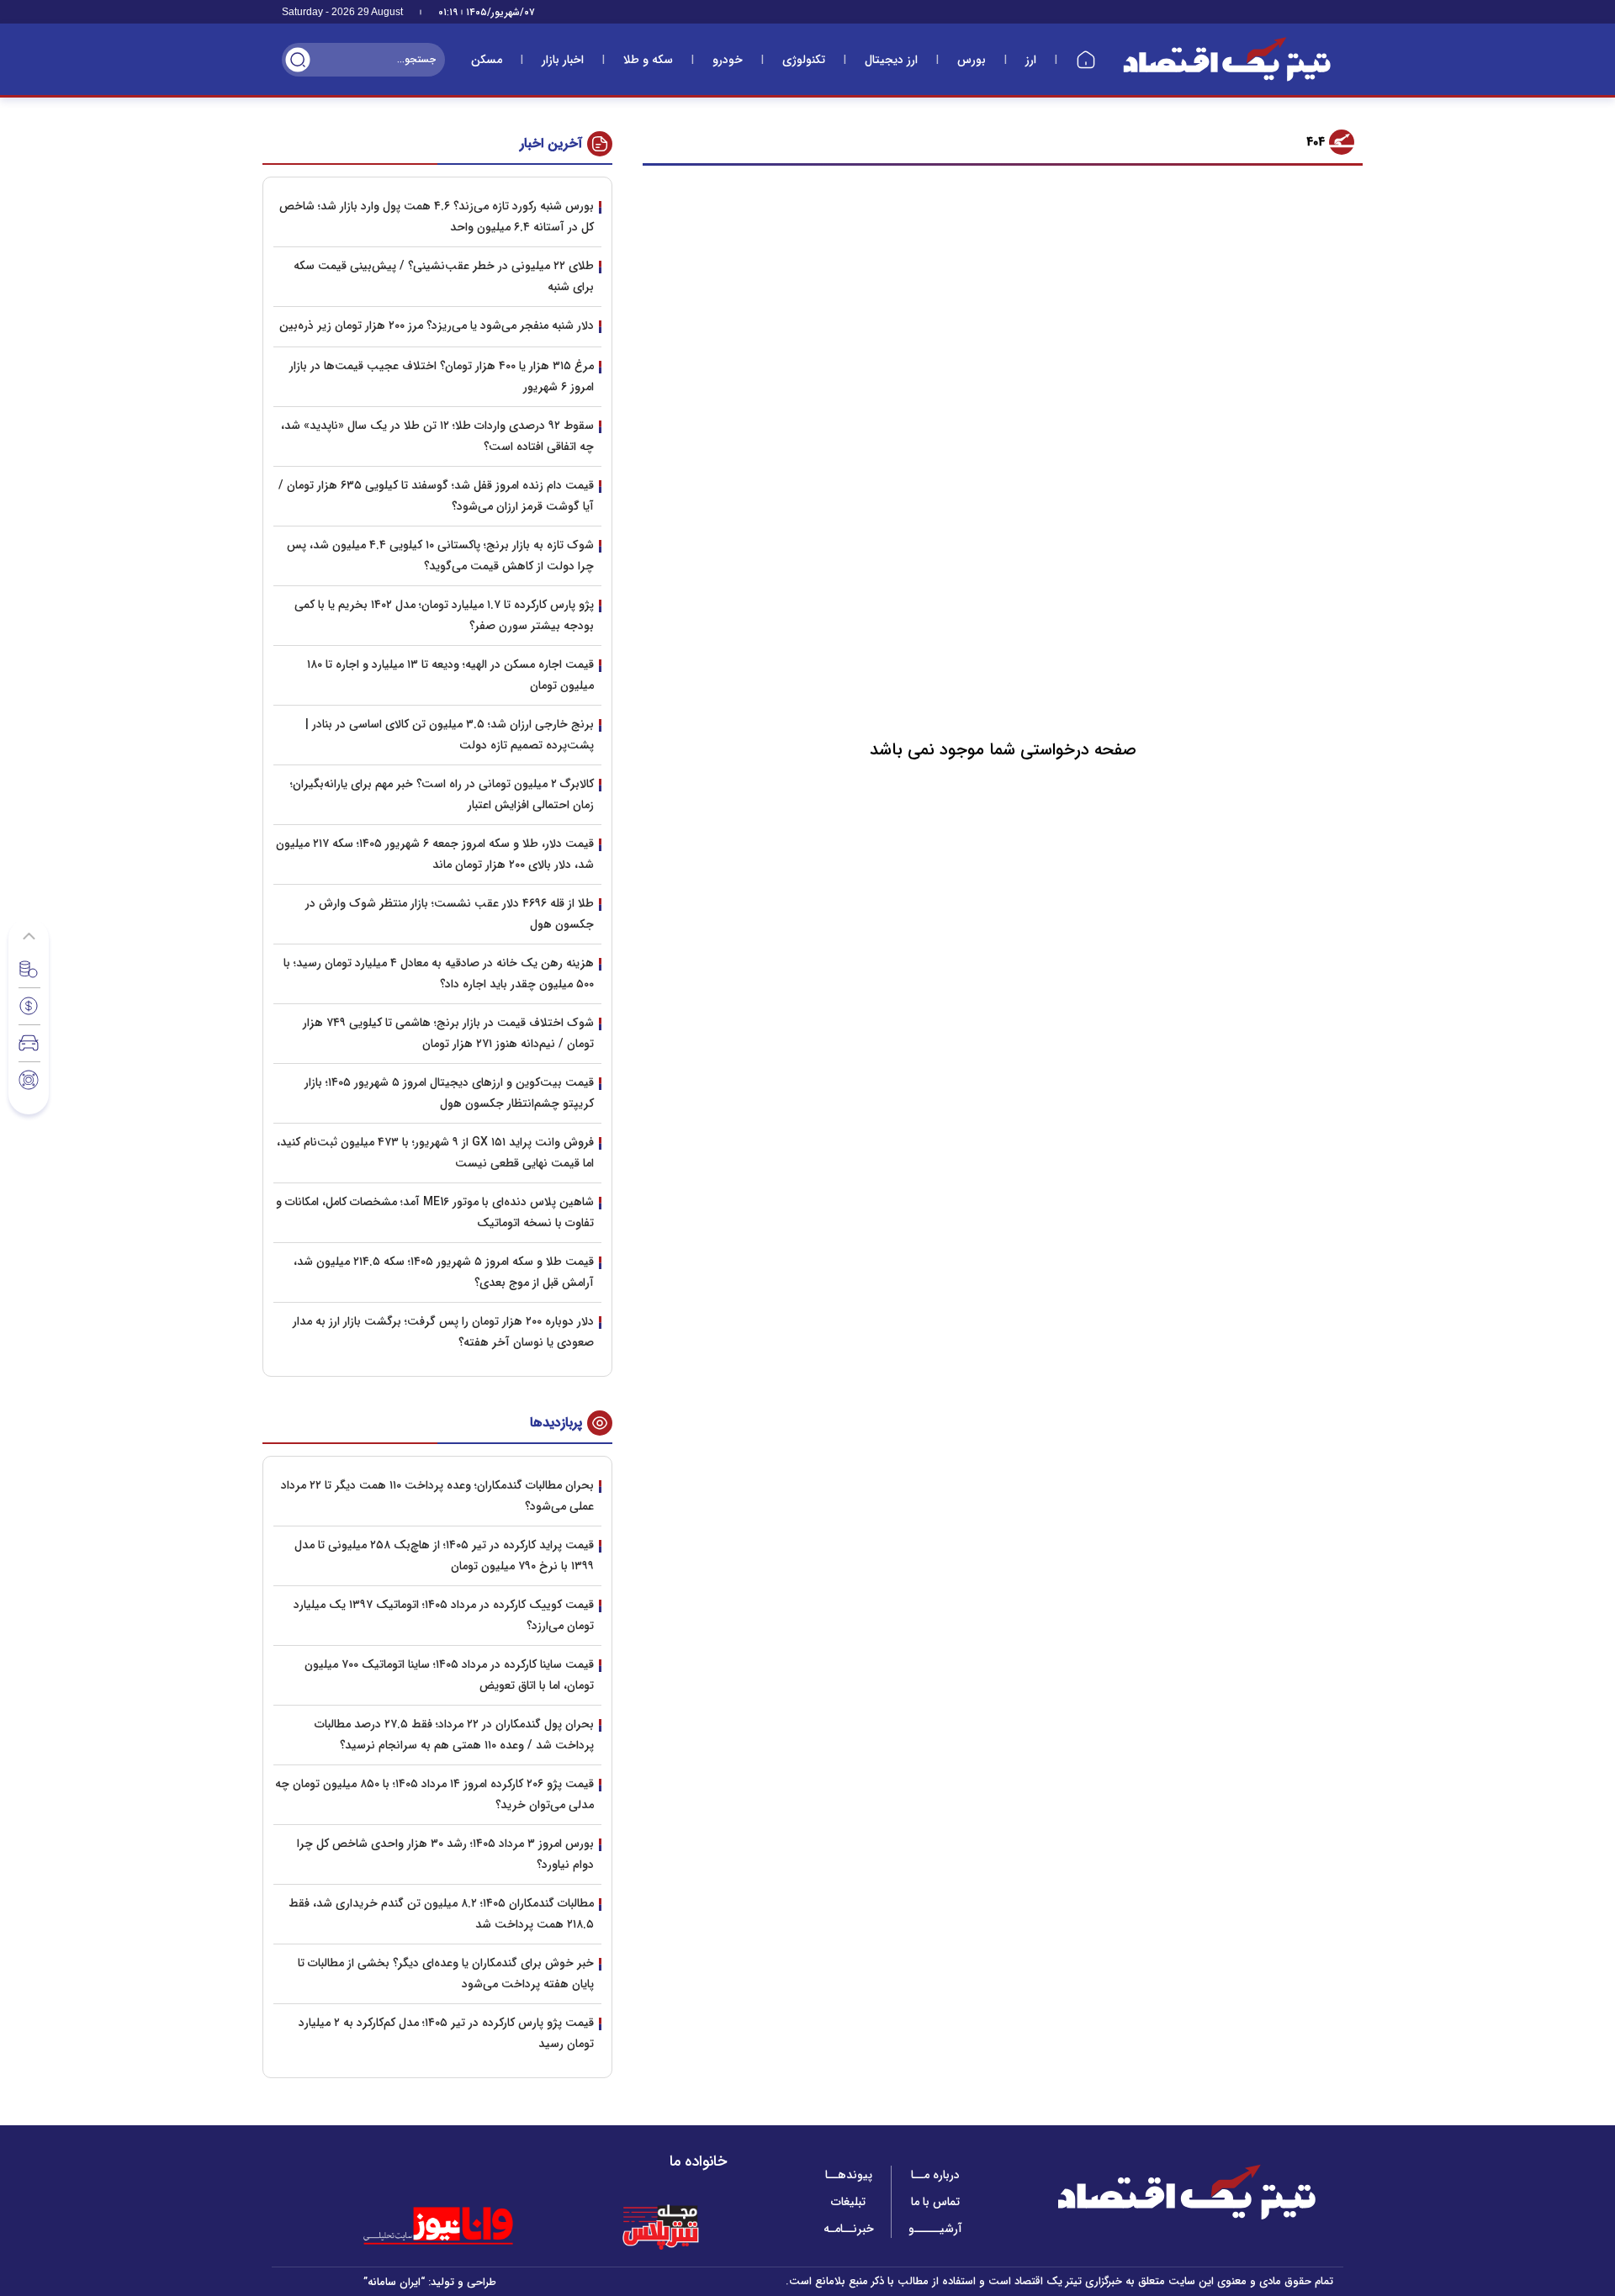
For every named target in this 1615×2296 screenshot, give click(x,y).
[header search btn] (298, 60)
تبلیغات (848, 2202)
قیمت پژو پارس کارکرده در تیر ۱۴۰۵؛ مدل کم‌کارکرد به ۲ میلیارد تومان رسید (446, 2033)
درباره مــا (935, 2175)
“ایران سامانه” (394, 2282)
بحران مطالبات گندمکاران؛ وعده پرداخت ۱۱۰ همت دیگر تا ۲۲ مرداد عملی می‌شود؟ (437, 1496)
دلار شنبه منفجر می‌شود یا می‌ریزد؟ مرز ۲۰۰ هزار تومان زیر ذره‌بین (437, 325)
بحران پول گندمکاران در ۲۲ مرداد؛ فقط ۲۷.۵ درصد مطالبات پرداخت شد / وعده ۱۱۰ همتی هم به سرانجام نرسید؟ (454, 1735)
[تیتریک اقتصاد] (1227, 59)
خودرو (728, 60)
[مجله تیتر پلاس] (660, 2226)
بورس (972, 60)
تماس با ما (935, 2202)
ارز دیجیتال (891, 60)
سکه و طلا (648, 60)
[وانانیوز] (460, 2226)
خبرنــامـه (849, 2229)
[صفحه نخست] (1086, 60)
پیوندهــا (849, 2175)
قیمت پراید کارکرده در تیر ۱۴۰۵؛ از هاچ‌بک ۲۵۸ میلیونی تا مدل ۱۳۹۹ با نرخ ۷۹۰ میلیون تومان (444, 1555)
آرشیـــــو (935, 2229)
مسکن (487, 60)
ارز (1031, 60)
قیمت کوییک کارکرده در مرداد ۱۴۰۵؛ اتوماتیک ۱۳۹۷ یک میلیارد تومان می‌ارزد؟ (444, 1615)
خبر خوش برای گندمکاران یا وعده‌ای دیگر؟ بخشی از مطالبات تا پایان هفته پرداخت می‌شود (446, 1973)
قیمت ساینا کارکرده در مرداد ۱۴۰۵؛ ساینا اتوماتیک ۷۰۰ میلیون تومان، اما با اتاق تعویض (449, 1675)
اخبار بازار (563, 60)
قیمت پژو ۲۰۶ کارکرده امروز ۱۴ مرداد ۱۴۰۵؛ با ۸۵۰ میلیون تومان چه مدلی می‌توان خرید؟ (434, 1794)
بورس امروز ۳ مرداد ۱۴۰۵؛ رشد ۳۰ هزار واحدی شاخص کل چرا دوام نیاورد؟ (445, 1854)
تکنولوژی (804, 60)
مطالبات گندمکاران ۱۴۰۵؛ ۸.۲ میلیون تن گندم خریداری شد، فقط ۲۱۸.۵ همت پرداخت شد (441, 1914)
